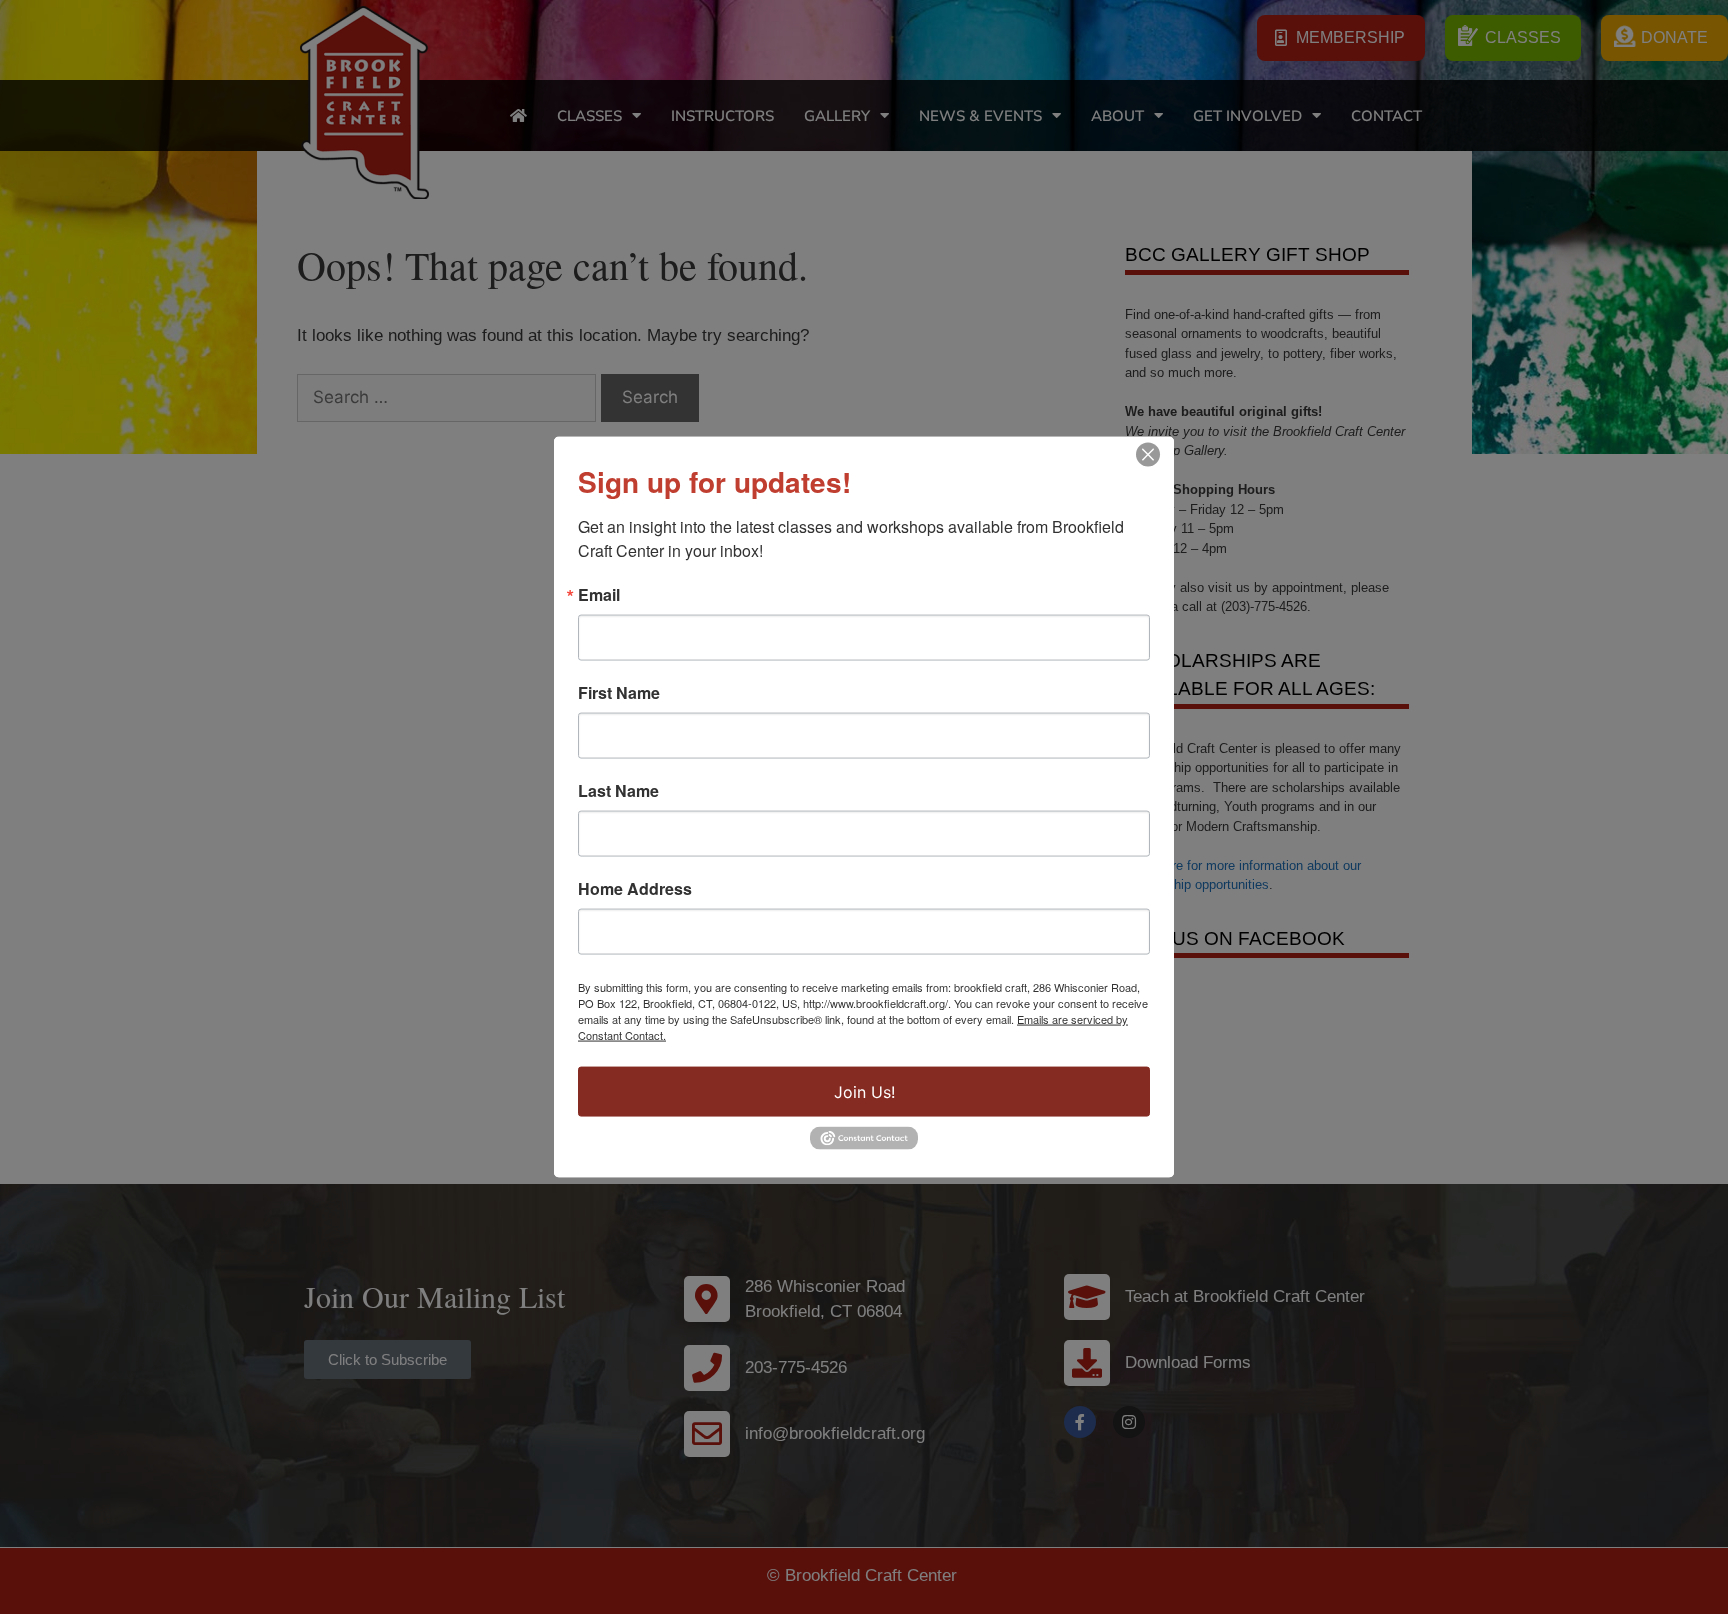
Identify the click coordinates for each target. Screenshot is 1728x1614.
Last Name (618, 791)
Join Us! (864, 1092)
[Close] (1148, 455)
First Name (619, 693)
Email (599, 595)
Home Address (635, 889)
